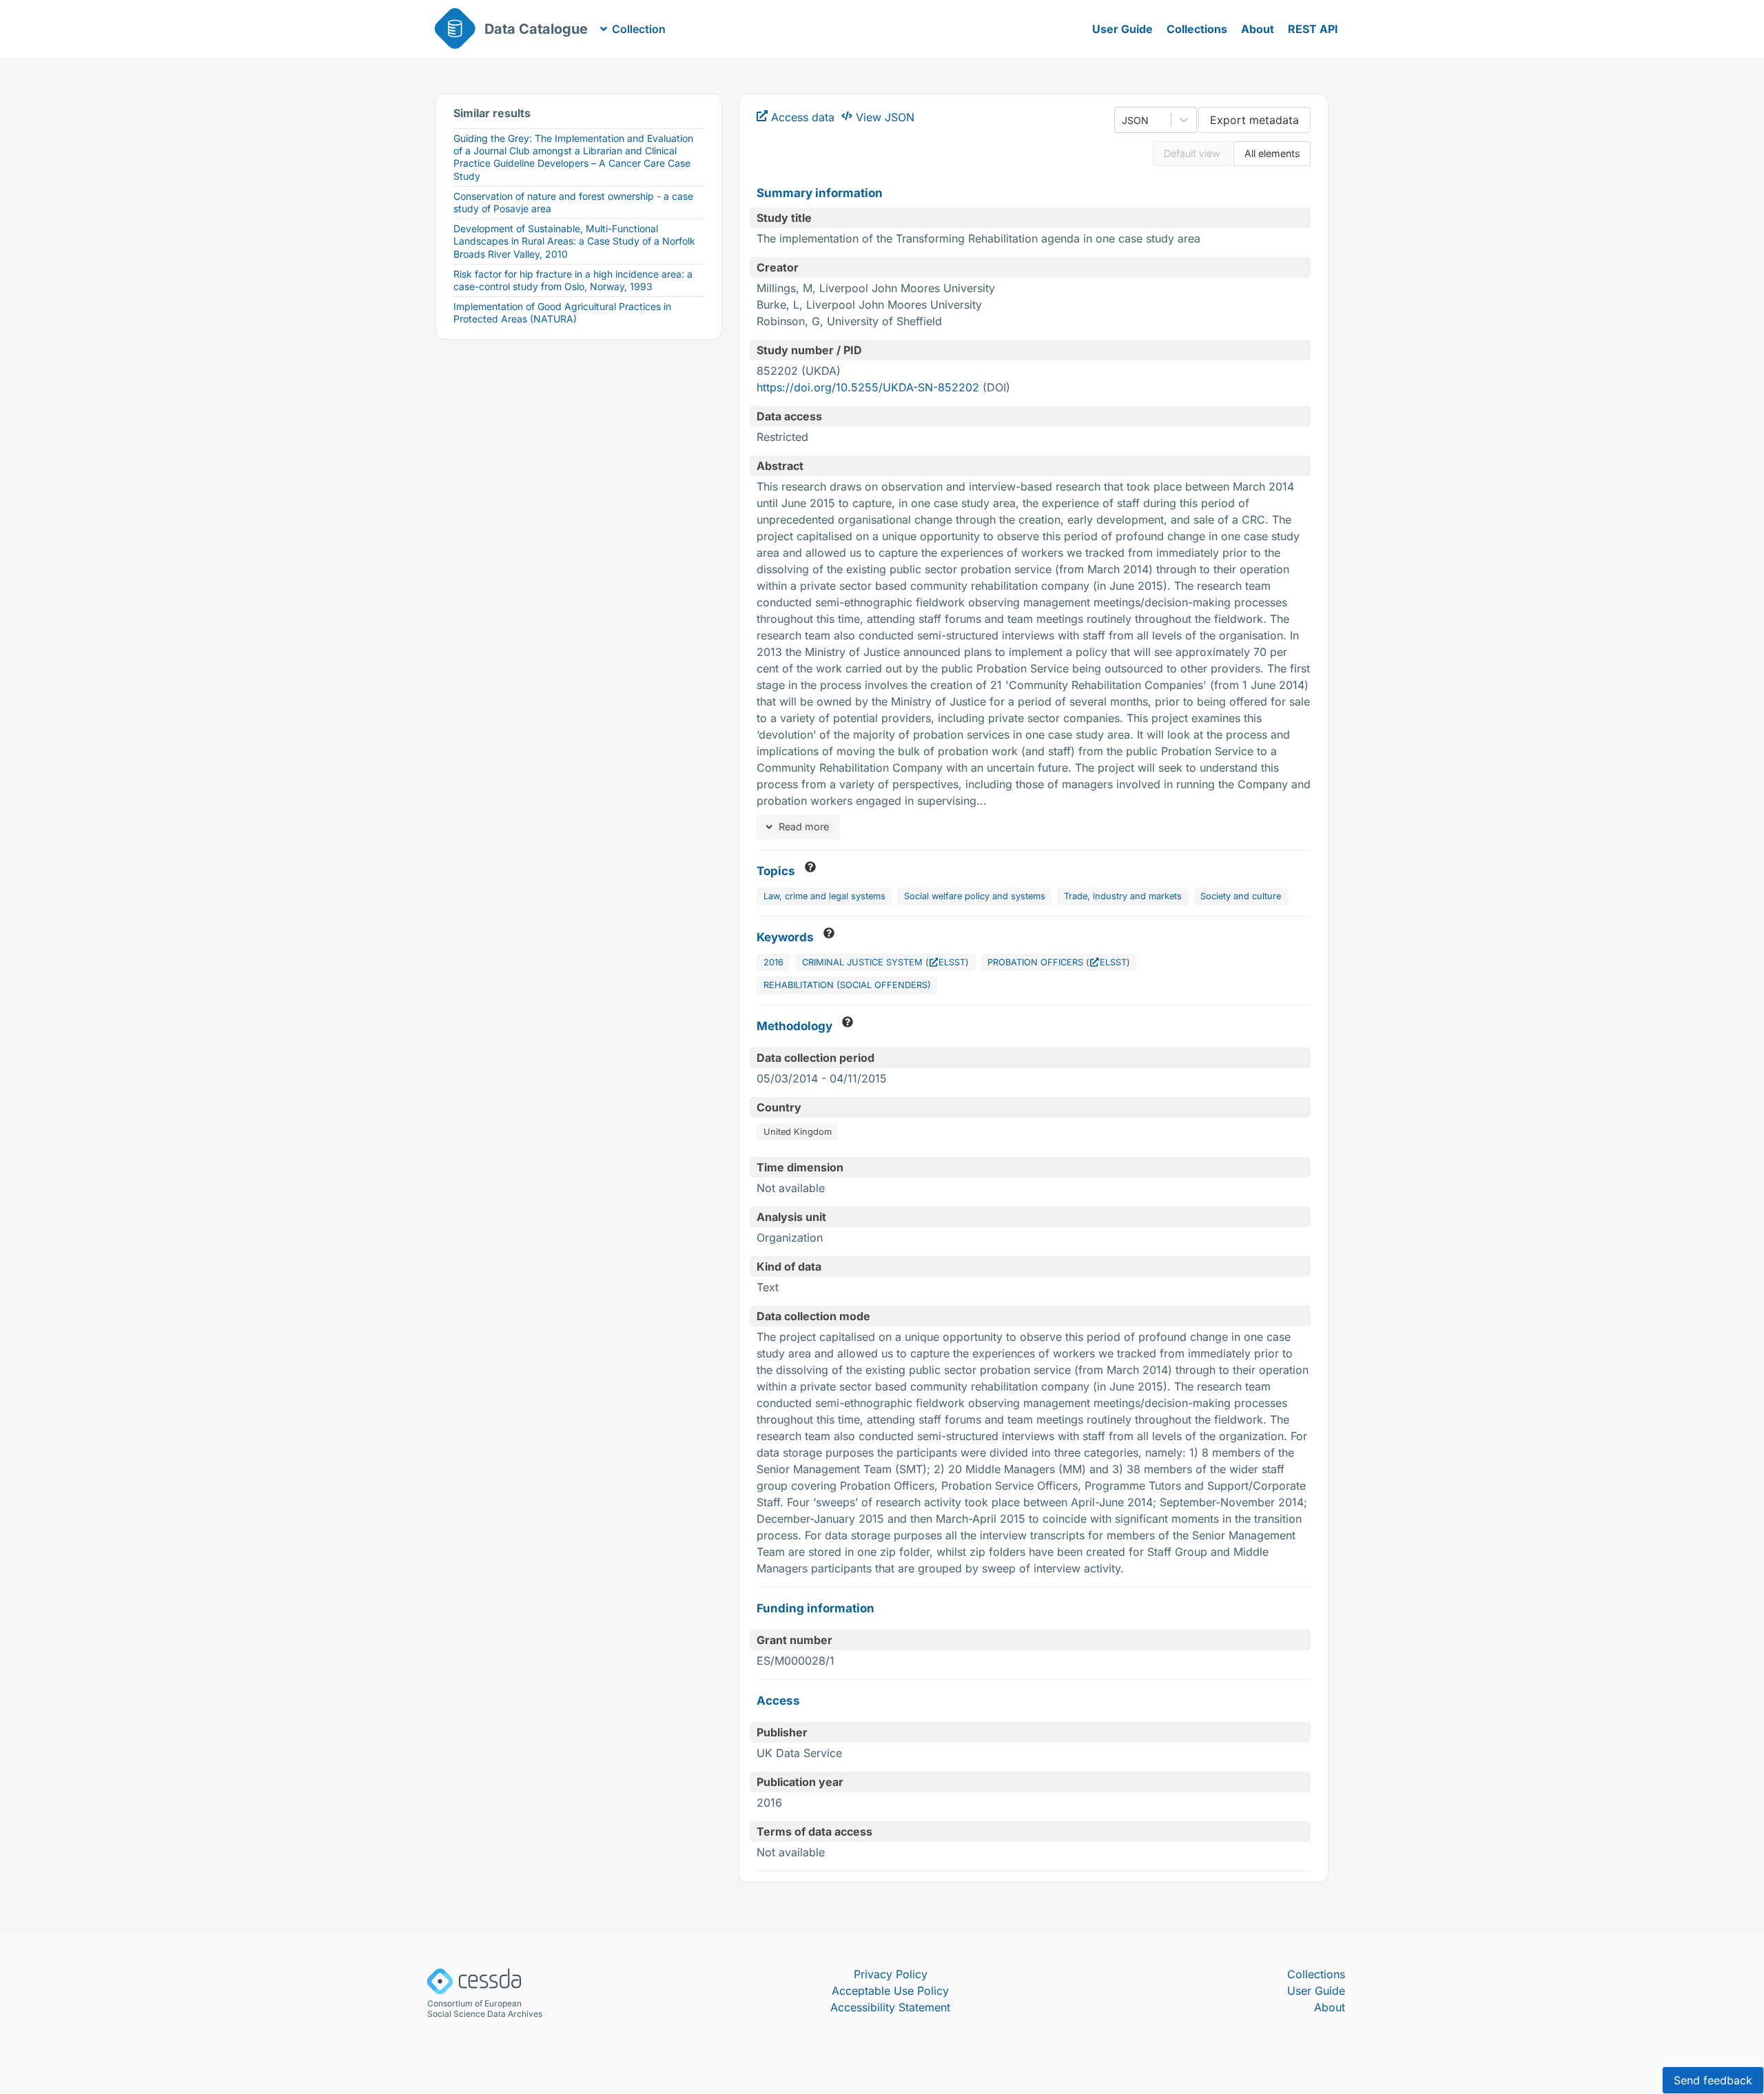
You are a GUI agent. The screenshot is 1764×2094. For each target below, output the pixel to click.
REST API (1313, 29)
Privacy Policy (891, 1974)
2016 (773, 962)
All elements (1272, 153)
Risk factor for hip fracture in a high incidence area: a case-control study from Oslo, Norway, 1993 (573, 280)
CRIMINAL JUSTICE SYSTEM (862, 962)
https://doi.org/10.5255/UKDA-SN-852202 (868, 387)
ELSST (952, 962)
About (1258, 29)
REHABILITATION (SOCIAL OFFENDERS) (847, 985)
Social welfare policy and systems (975, 896)
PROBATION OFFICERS (1035, 962)
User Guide (1122, 29)
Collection (639, 29)
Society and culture (1241, 896)
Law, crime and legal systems (824, 896)
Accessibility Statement (890, 2007)
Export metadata (1254, 120)
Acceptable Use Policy (890, 1991)
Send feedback (1713, 2080)
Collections (1197, 29)
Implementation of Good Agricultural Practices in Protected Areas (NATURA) (562, 312)
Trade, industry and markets (1123, 896)
